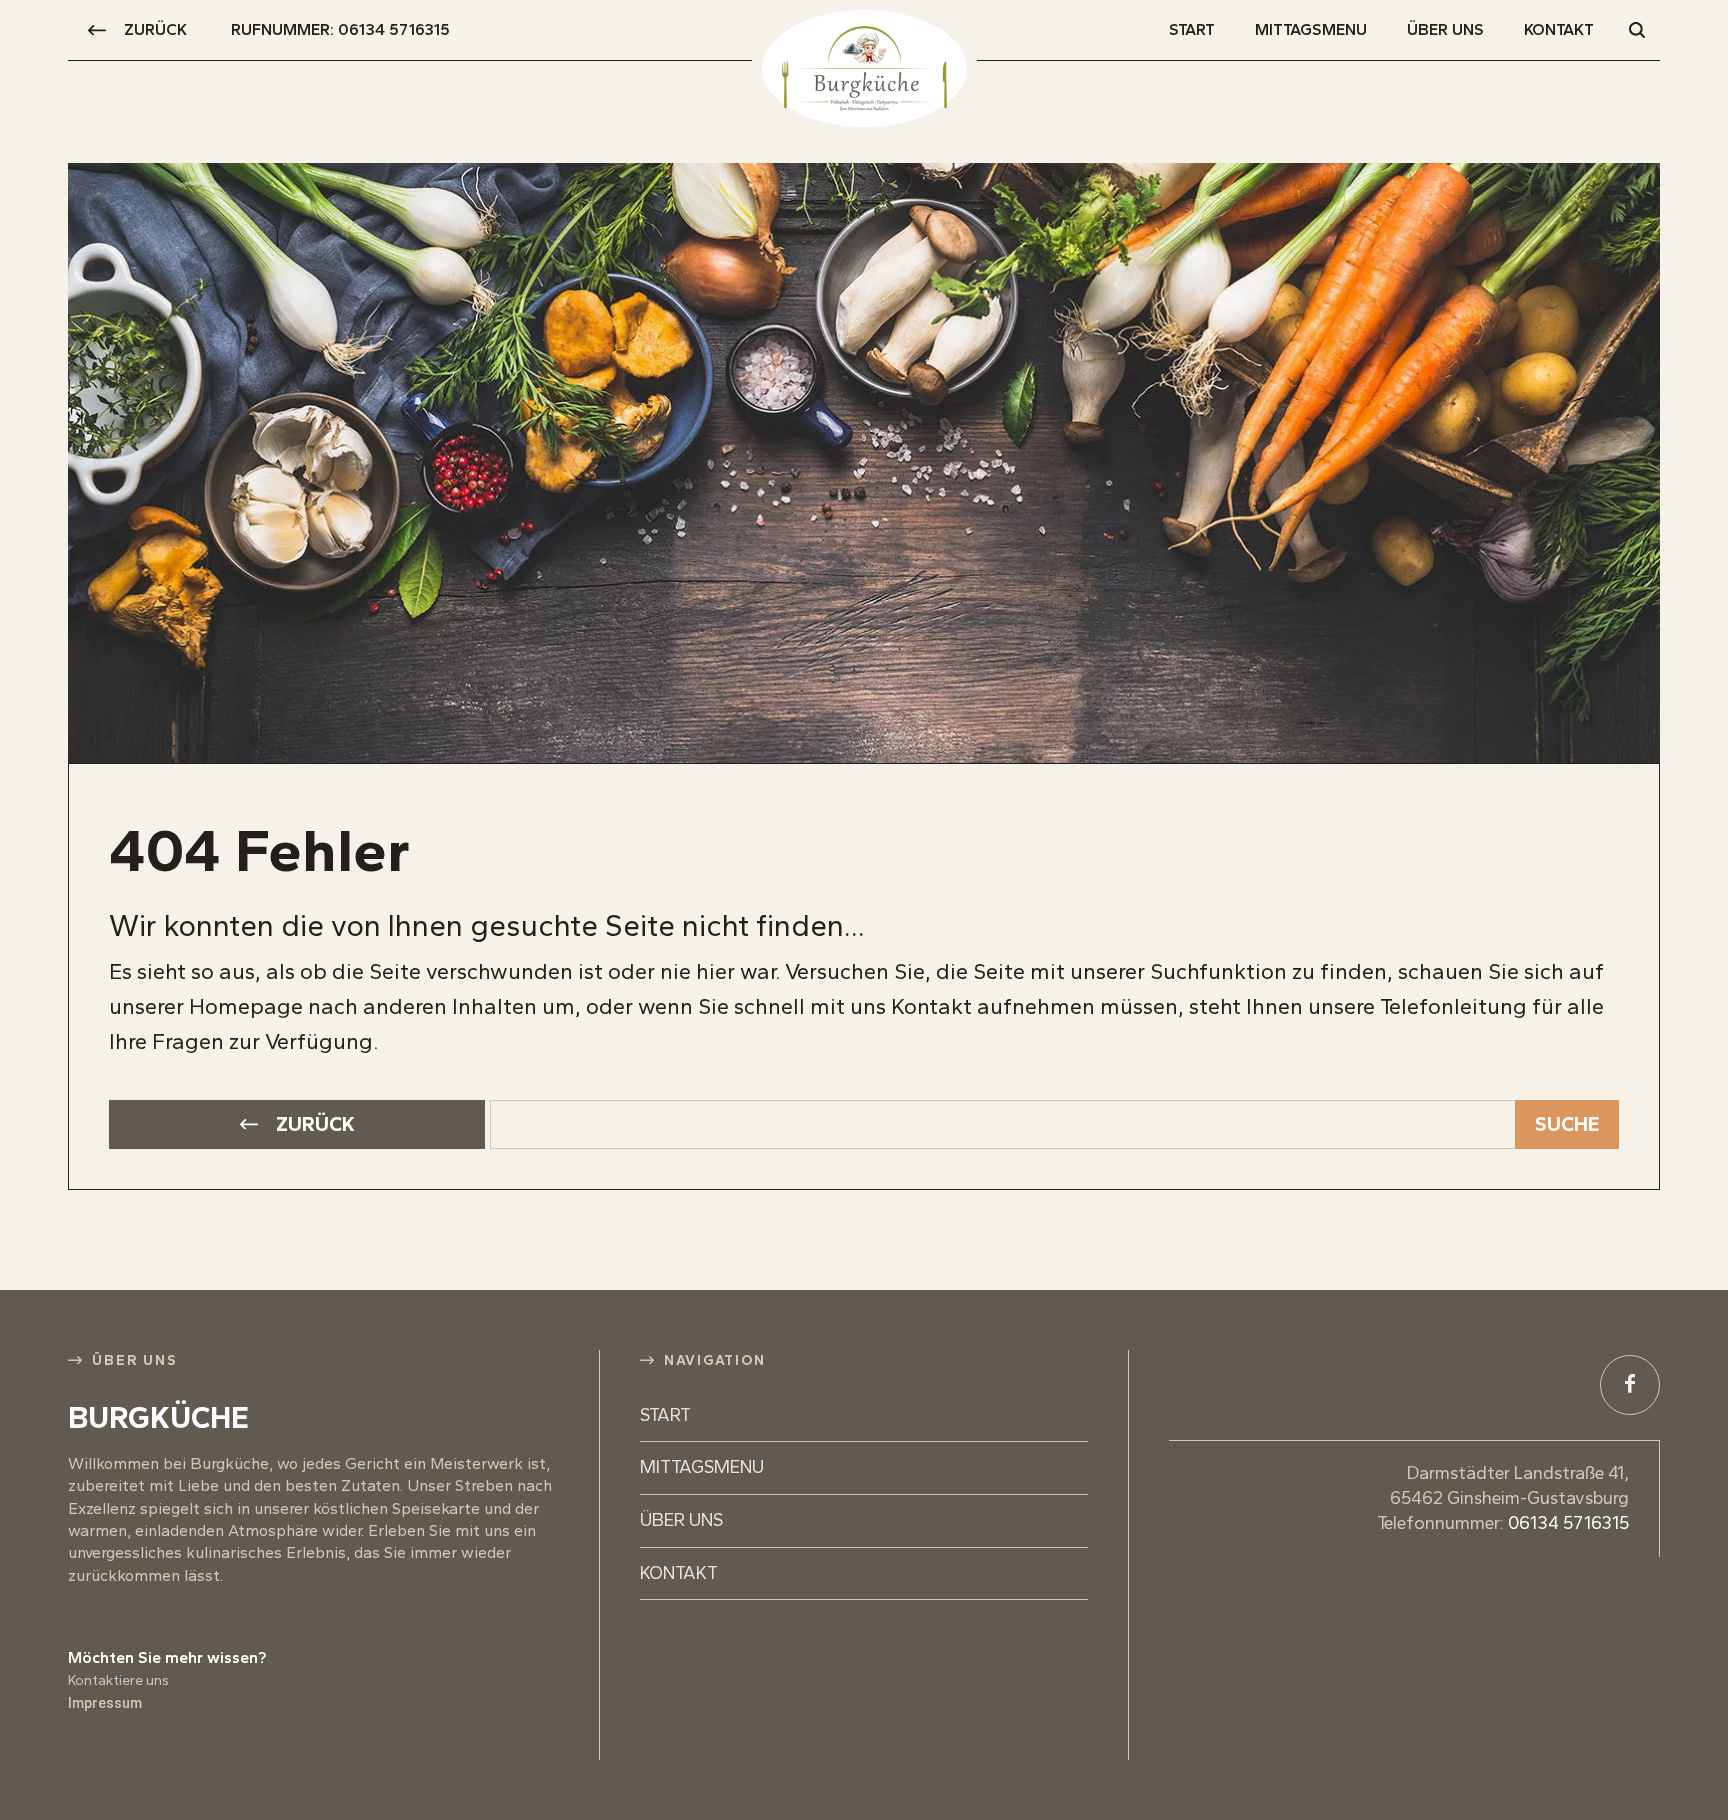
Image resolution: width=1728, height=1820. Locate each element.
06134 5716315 (1568, 1523)
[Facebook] (1630, 1385)
